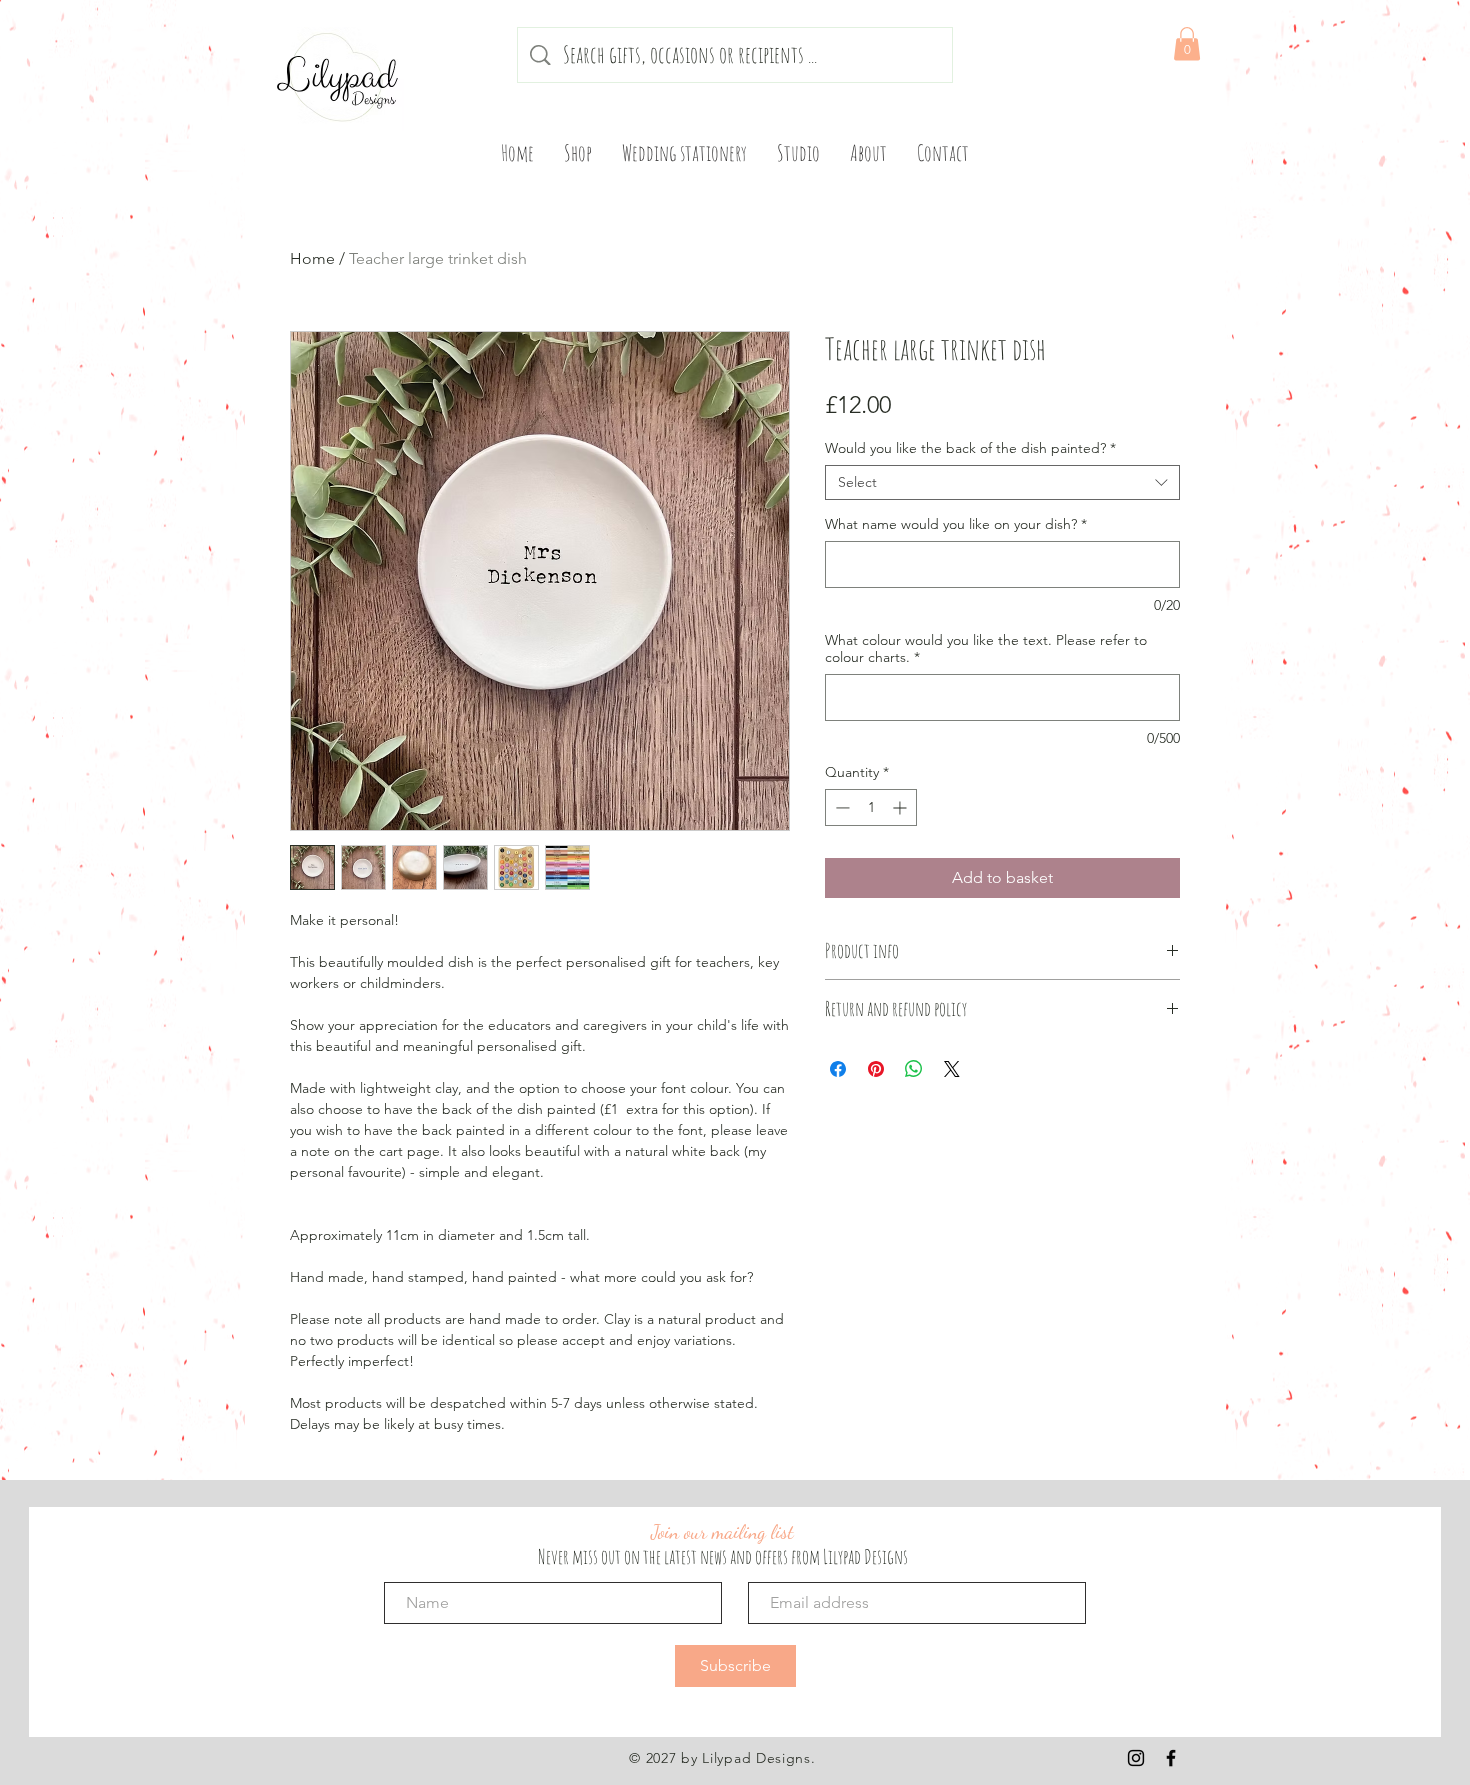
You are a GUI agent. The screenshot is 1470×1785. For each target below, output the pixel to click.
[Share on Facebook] (838, 1069)
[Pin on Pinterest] (876, 1069)
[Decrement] (840, 807)
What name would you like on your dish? (956, 524)
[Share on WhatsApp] (914, 1069)
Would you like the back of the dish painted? (970, 448)
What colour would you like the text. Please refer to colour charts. (986, 649)
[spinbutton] (871, 807)
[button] (1187, 43)
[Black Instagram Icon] (1136, 1758)
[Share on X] (952, 1069)
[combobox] (1002, 482)
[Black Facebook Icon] (1171, 1758)
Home (312, 258)
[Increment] (901, 807)
